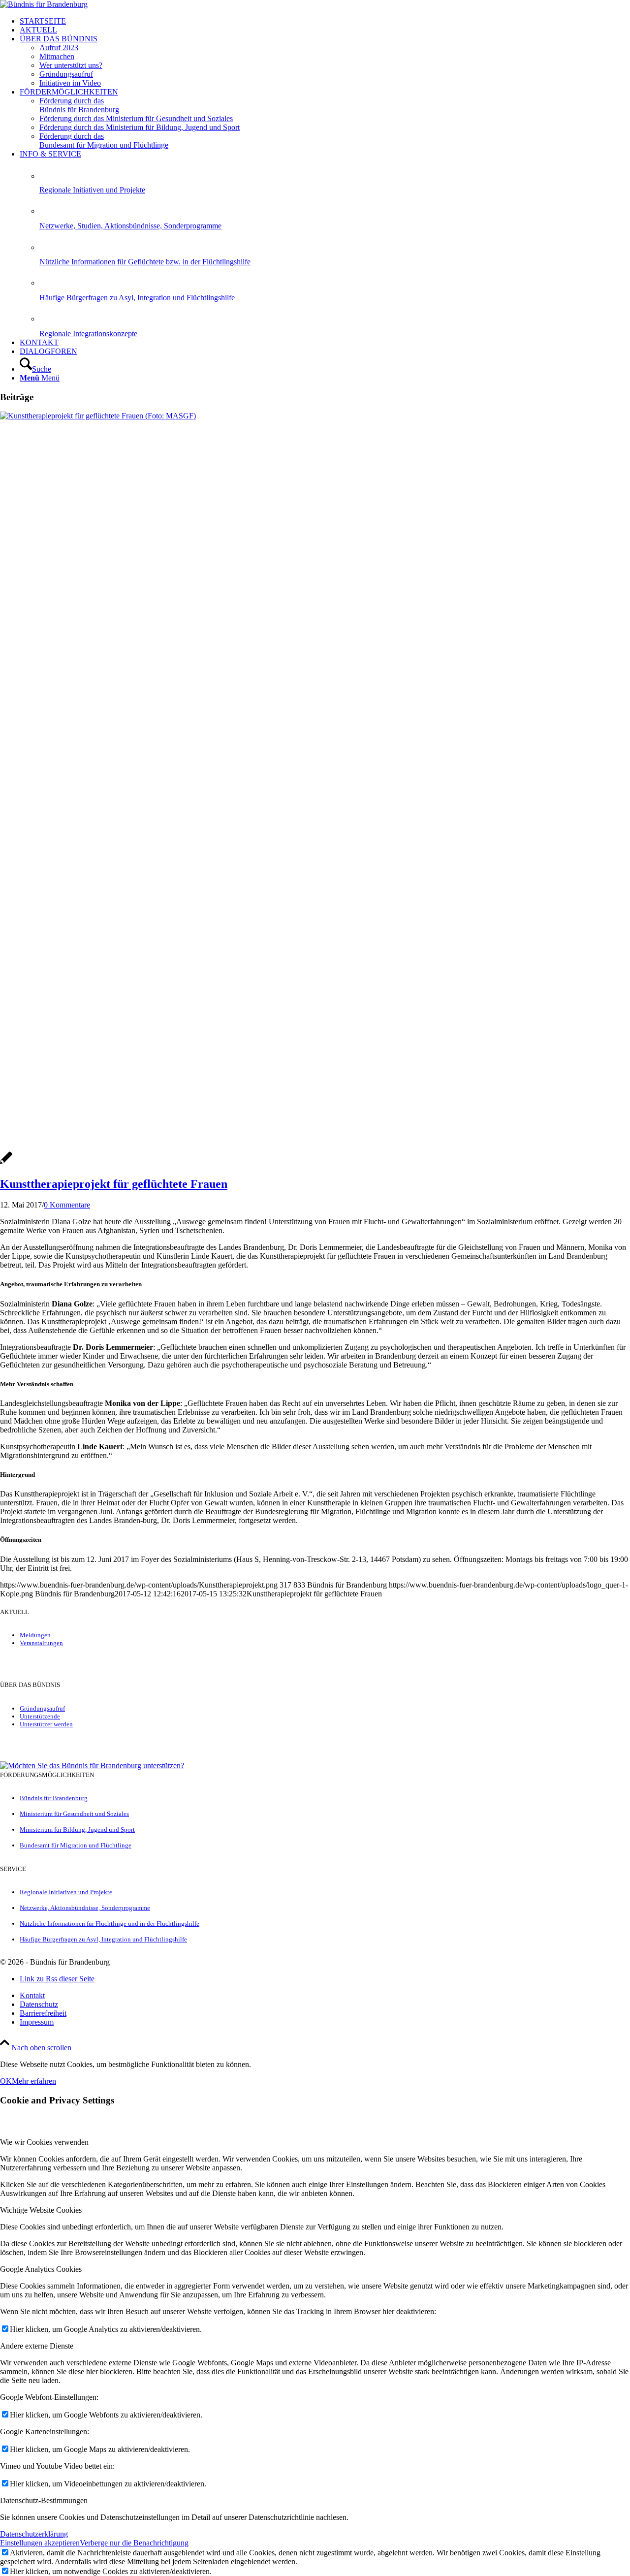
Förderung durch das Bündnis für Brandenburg (79, 105)
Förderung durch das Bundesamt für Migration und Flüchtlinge (104, 141)
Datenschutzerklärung (34, 2534)
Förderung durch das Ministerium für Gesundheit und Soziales (136, 118)
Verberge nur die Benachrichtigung (134, 2543)
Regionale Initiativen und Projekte (92, 190)
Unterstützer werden (46, 1724)
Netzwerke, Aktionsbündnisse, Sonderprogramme (85, 1908)
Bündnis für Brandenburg (54, 1798)
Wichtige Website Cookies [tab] (41, 2210)
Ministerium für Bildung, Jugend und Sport (77, 1829)
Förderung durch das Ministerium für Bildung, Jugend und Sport (140, 127)
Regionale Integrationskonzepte (88, 334)
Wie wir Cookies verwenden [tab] (44, 2142)
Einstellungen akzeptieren (40, 2543)
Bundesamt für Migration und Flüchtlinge (76, 1845)
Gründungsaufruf (42, 1708)
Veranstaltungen (41, 1643)
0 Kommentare (67, 1205)
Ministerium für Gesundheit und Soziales (74, 1814)
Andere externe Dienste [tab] (37, 2346)
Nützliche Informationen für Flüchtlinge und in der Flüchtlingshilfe (110, 1924)
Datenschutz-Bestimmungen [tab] (44, 2500)
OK (6, 2081)
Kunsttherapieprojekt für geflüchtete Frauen (114, 1184)
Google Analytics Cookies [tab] (41, 2269)
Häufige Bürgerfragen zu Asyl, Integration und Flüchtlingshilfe (137, 298)
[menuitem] (325, 21)
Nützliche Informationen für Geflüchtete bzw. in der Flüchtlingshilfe (145, 262)
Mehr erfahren (34, 2081)
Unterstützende (40, 1716)
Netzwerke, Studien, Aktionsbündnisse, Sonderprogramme (130, 226)
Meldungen (35, 1635)
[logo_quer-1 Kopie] (44, 4)
